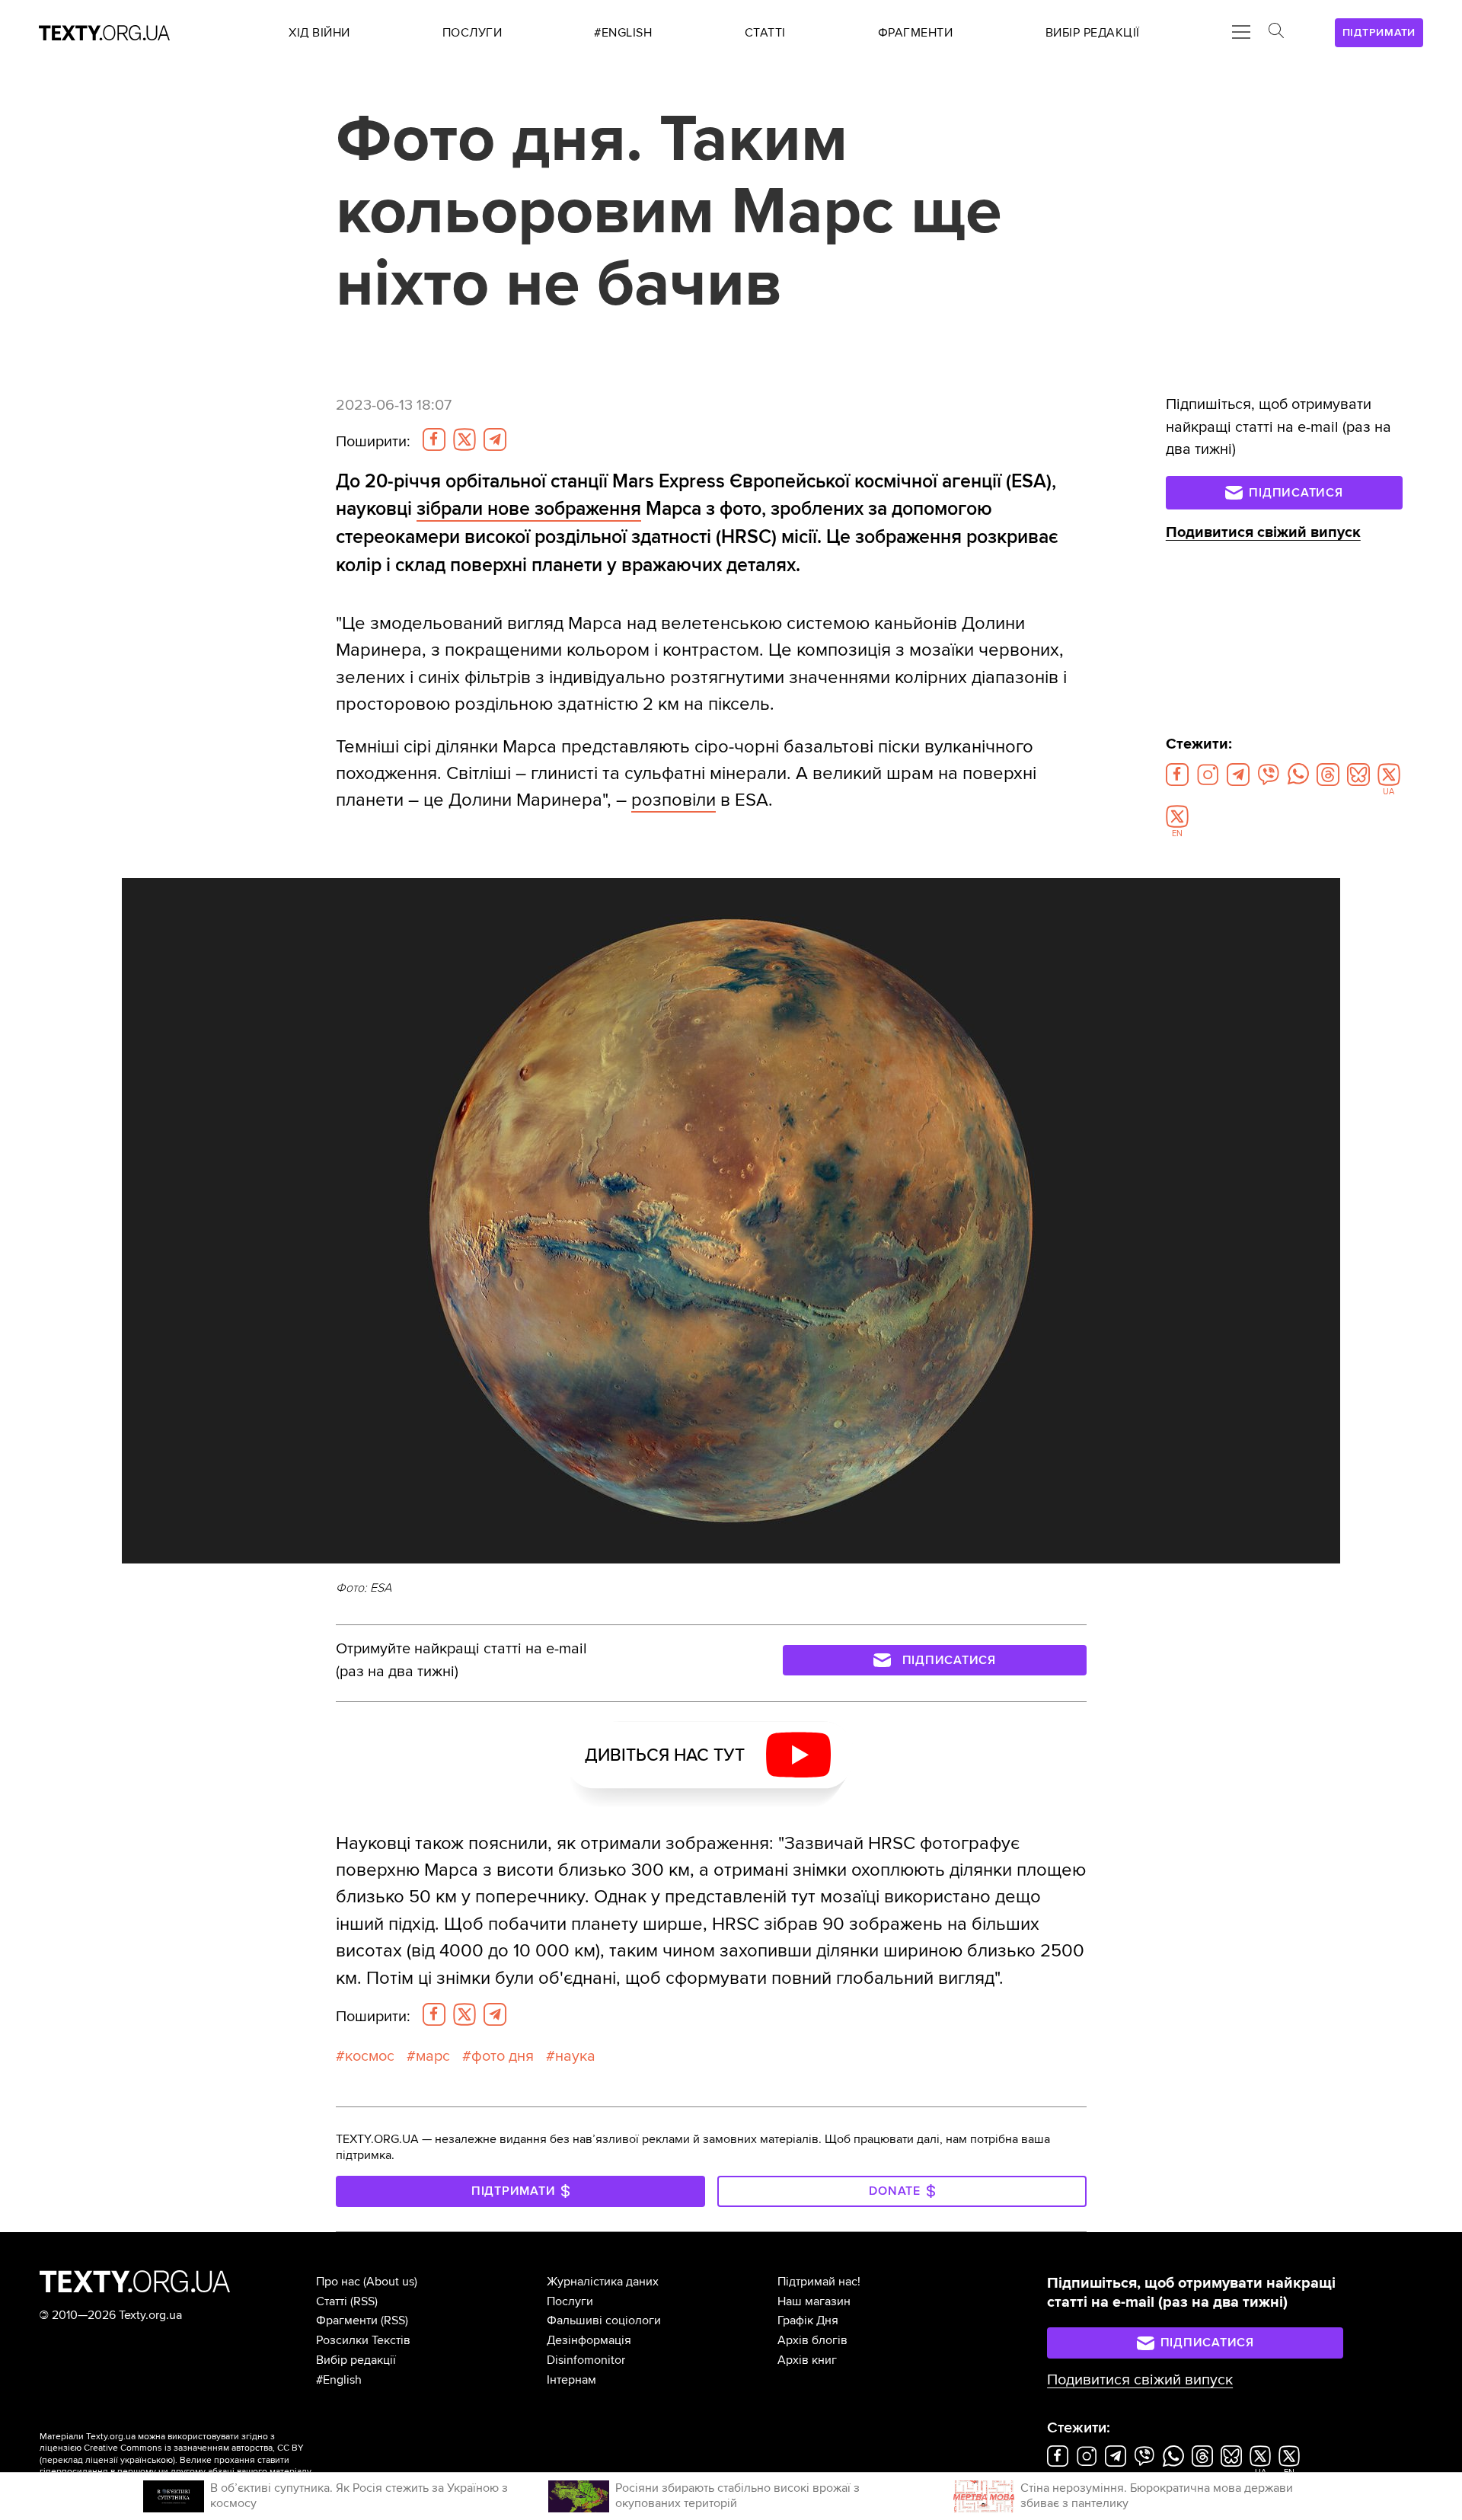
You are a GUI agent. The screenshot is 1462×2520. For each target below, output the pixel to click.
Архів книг (807, 2360)
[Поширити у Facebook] (434, 439)
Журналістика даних (603, 2282)
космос (370, 2056)
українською (147, 2460)
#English (339, 2380)
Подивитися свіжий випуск (1263, 532)
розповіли (674, 800)
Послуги (570, 2301)
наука (575, 2056)
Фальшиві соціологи (604, 2320)
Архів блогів (812, 2340)
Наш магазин (814, 2301)
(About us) (390, 2282)
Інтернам (571, 2380)
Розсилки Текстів (363, 2340)
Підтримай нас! (819, 2282)
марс (433, 2056)
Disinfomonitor (586, 2360)
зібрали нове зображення (529, 509)
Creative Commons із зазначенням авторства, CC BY (194, 2448)
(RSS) (364, 2301)
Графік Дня (808, 2320)
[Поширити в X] (464, 439)
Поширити (373, 442)
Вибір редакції (356, 2360)
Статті (332, 2301)
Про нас (338, 2282)
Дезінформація (589, 2340)
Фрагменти (347, 2320)
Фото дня (503, 2056)
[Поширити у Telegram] (495, 439)
